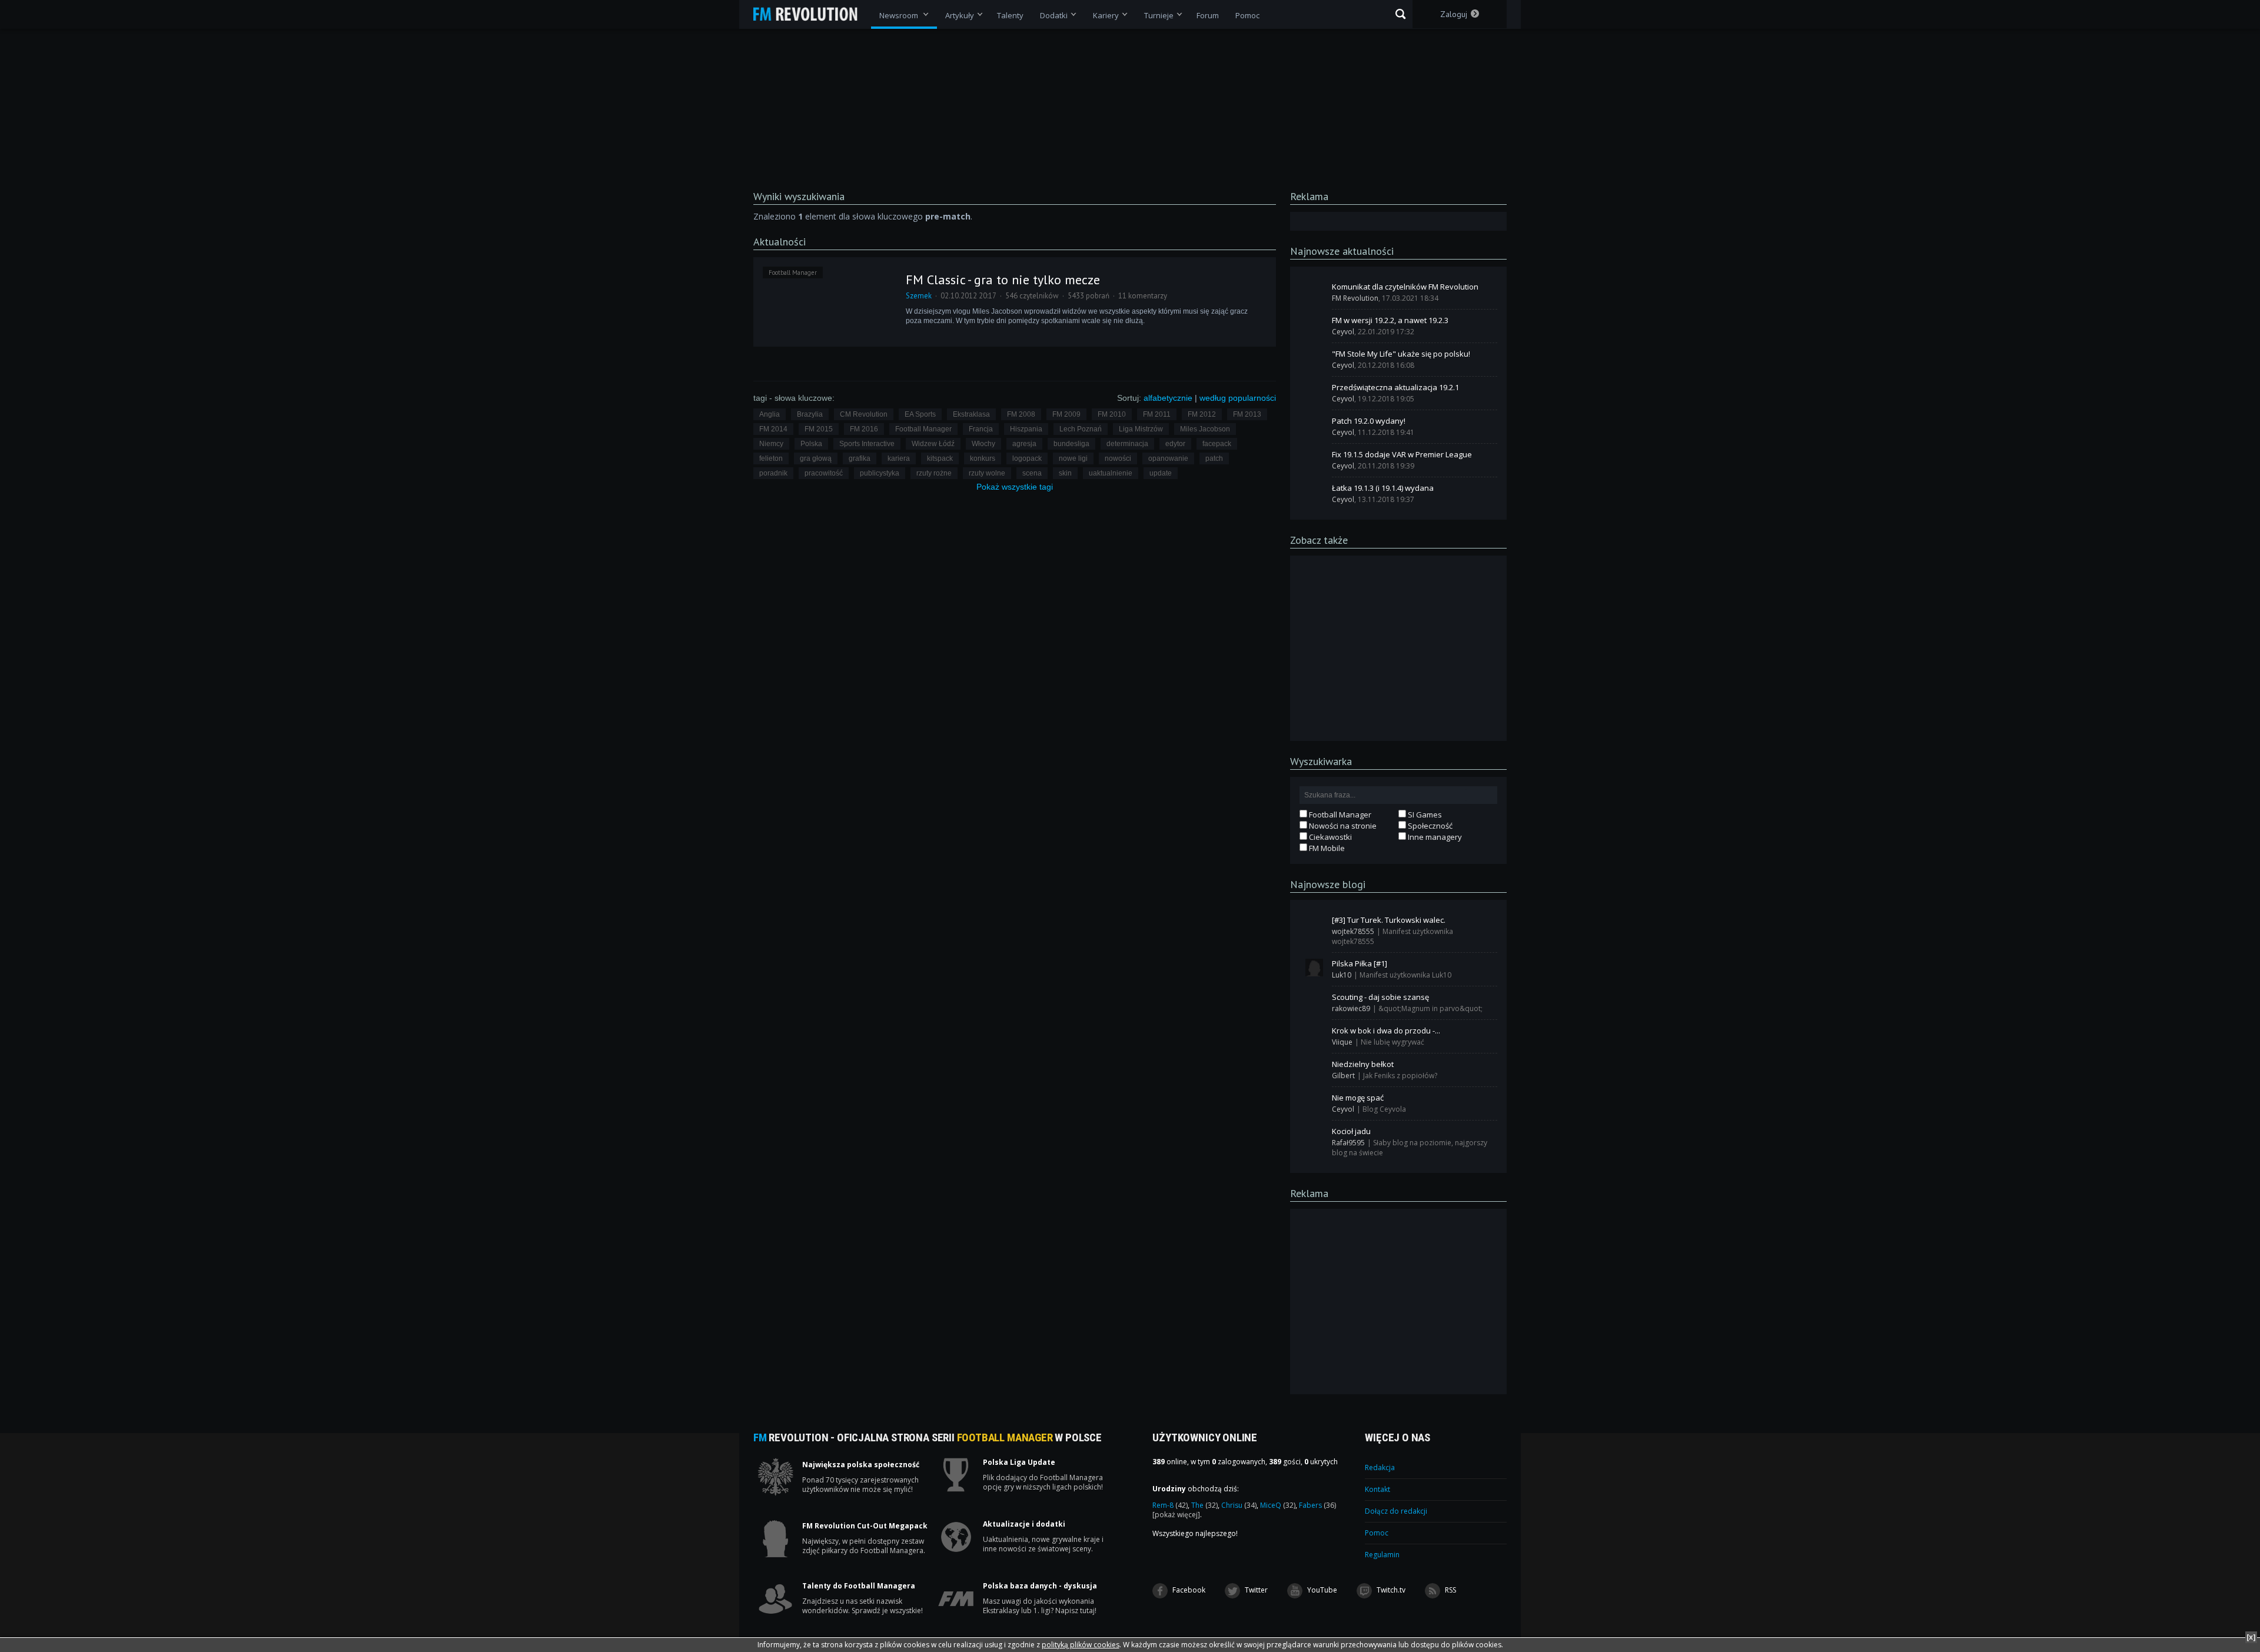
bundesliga (1071, 444)
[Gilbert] (1314, 1068)
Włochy (983, 444)
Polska (811, 444)
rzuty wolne (987, 473)
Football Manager (793, 272)
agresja (1024, 444)
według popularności (1238, 398)
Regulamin (1382, 1555)
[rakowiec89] (1314, 1001)
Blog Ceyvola (1384, 1109)
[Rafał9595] (1314, 1135)
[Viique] (1314, 1035)
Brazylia (810, 414)
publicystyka (880, 473)
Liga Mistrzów (1141, 429)
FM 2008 (1021, 414)
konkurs (983, 458)
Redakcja (1380, 1467)
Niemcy (771, 444)
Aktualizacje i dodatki (1024, 1524)
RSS (1450, 1590)
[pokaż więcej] (1176, 1515)
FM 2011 (1157, 414)
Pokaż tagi (1015, 487)
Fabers (1317, 1505)
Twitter (1255, 1590)
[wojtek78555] (1314, 924)
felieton (771, 458)
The (1204, 1505)
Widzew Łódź (933, 444)
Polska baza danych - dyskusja (1040, 1586)
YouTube (1321, 1590)
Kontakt (1377, 1489)
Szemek (919, 296)
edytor (1175, 444)
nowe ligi (1073, 458)
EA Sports (920, 414)
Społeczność (1429, 826)
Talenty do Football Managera (859, 1586)
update (1161, 473)
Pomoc (1377, 1533)
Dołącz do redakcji (1396, 1511)
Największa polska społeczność (861, 1465)
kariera (899, 458)
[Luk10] (1314, 968)
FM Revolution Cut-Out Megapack (865, 1526)
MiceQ (1278, 1505)
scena (1032, 473)
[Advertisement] (1398, 647)
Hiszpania (1026, 429)
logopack (1027, 458)
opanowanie (1168, 458)
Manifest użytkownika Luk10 (1405, 975)
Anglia (770, 414)
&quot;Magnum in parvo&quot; (1430, 1008)
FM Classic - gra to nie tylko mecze (1003, 280)
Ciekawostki (1330, 837)
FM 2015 (819, 429)
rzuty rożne (934, 473)
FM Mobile (1326, 848)
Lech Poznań (1081, 429)
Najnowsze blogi (1328, 884)
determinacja (1127, 444)
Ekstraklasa (971, 414)
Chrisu (1239, 1505)
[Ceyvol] (1314, 324)
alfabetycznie (1168, 398)
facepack (1217, 444)
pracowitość (824, 473)
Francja (981, 429)
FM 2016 (864, 429)
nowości (1118, 458)
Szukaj (1400, 14)
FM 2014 (773, 429)
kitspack (940, 458)
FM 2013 (1247, 414)
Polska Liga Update (1019, 1462)
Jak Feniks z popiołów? (1400, 1076)
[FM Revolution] (811, 14)
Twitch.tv (1390, 1590)
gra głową (816, 458)
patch (1214, 458)
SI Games (1424, 815)
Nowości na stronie (1342, 826)
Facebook (1188, 1590)
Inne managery (1434, 837)
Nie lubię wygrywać (1392, 1042)
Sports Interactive (867, 444)
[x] (2251, 1637)
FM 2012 (1202, 414)
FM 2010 (1112, 414)
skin (1065, 473)
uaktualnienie (1111, 473)
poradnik (773, 473)
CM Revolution (864, 414)
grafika (860, 458)
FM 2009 (1066, 414)
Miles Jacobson (1205, 429)
